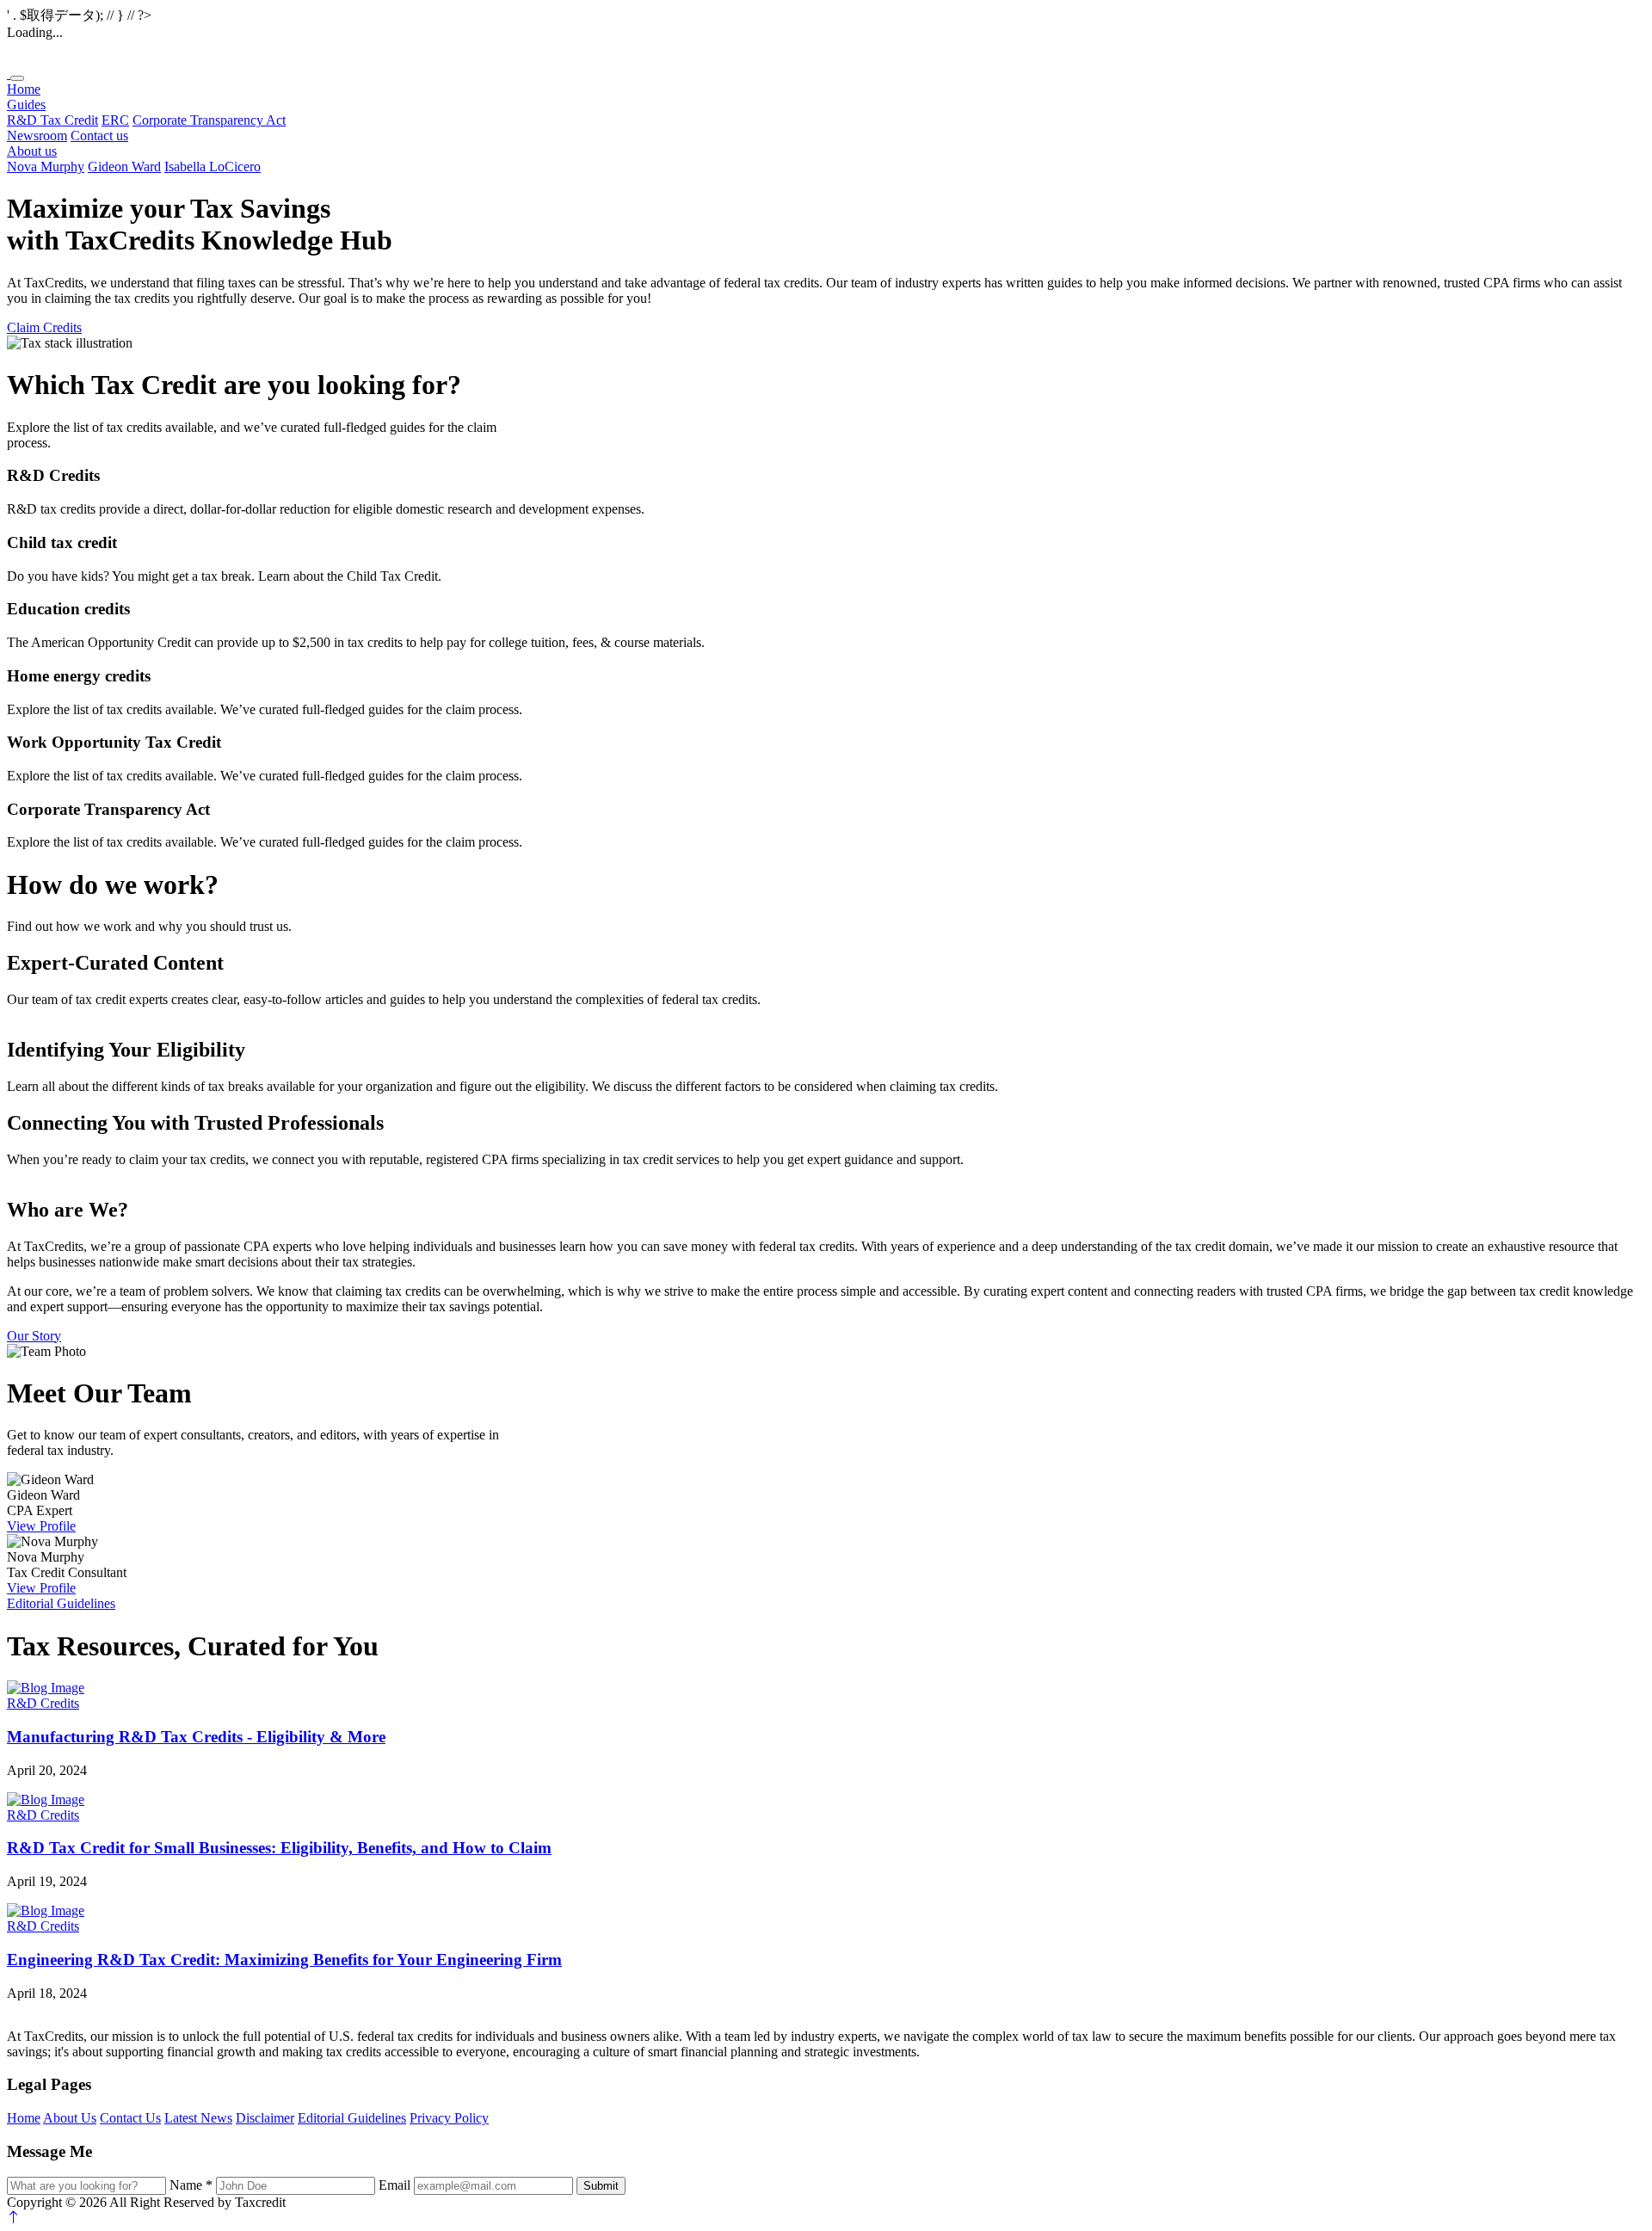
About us (32, 151)
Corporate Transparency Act (209, 120)
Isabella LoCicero (213, 166)
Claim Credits (44, 327)
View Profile (41, 1526)
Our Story (34, 1336)
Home (24, 89)
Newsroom (37, 136)
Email (395, 2185)
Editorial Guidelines (61, 1603)
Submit (601, 2186)
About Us (70, 2118)
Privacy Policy (449, 2118)
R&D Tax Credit (52, 120)
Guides (26, 105)
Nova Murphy (46, 166)
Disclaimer (265, 2118)
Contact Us (130, 2118)
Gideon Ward (124, 166)
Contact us (99, 136)
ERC (115, 120)
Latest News (198, 2118)
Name (191, 2185)
